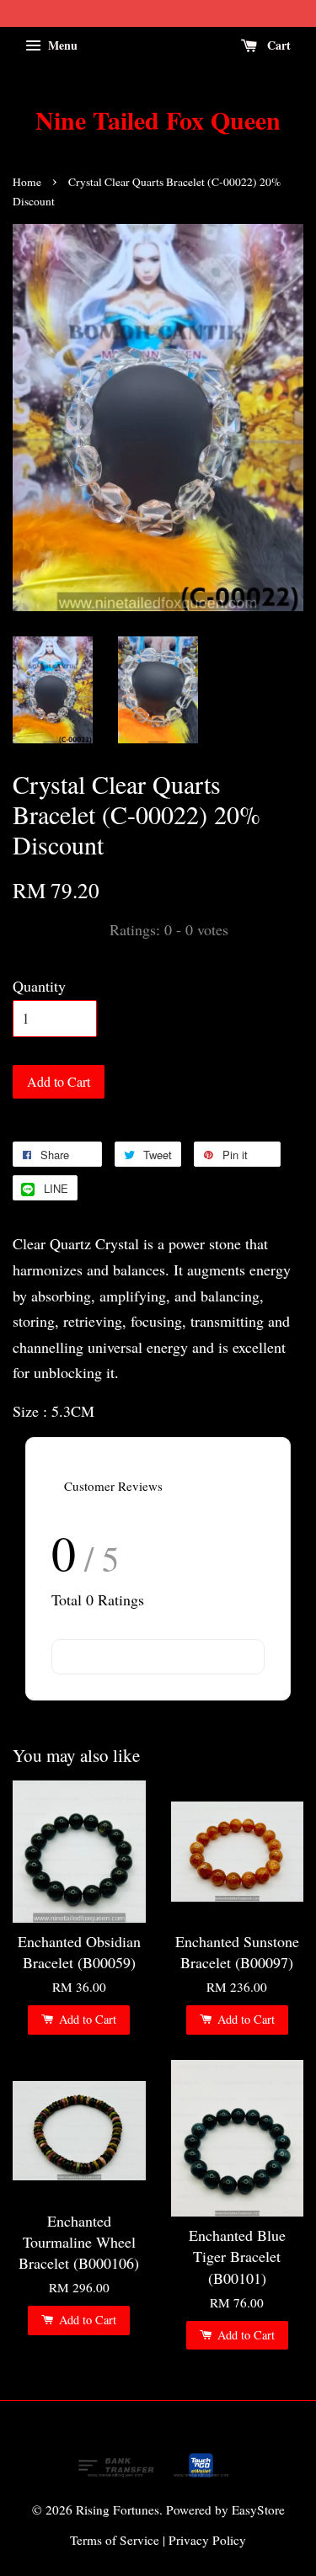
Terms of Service (115, 2540)
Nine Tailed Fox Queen (158, 120)
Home (27, 182)
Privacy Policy (207, 2540)
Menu (61, 45)
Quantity (39, 986)
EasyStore (258, 2509)
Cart (277, 45)
